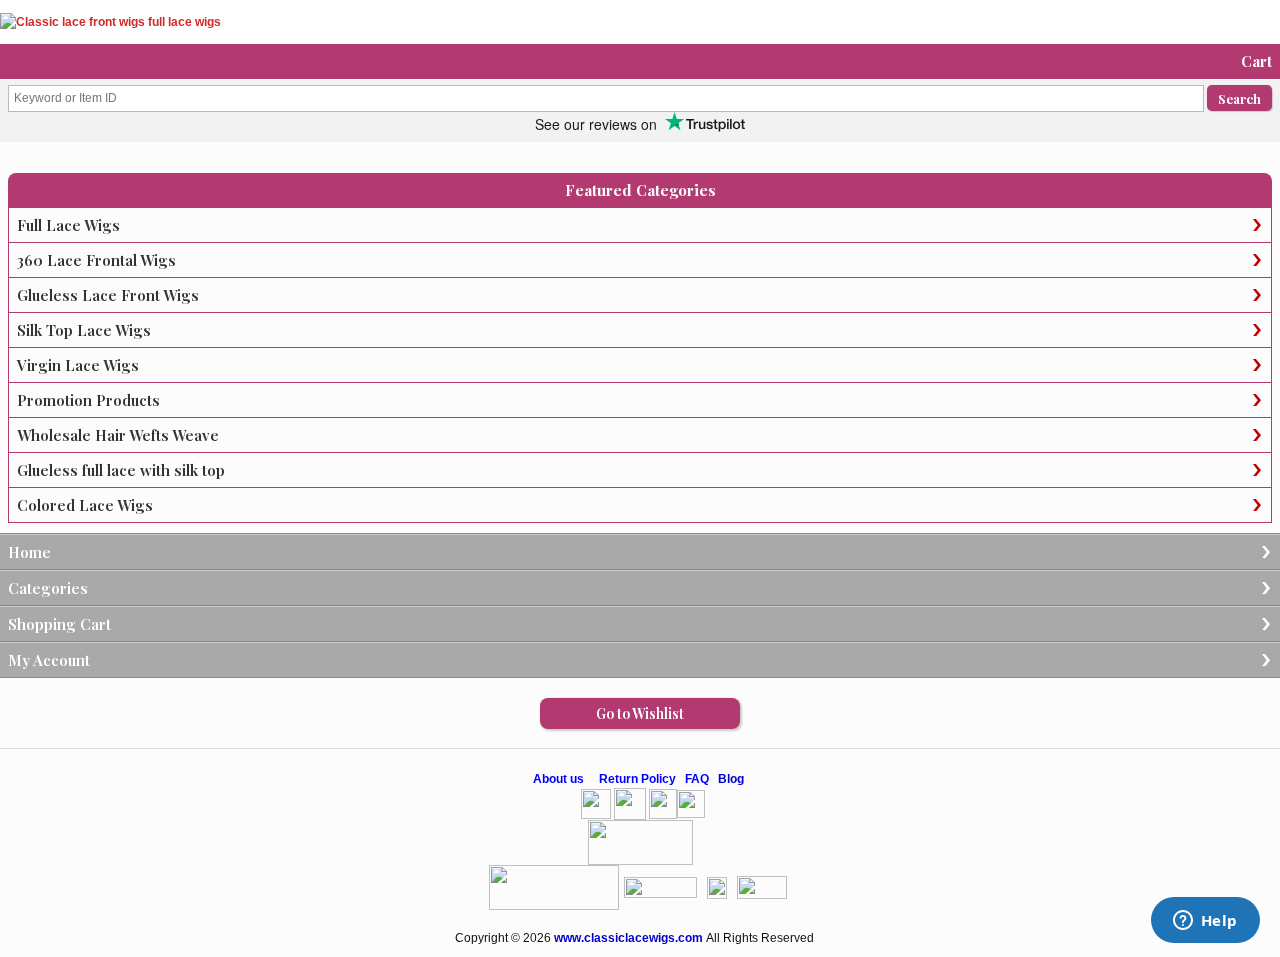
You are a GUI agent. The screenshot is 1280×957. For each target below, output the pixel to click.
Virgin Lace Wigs (78, 365)
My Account (49, 660)
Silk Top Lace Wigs (84, 330)
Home (29, 552)
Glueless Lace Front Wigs (108, 295)
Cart (1256, 61)
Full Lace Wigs (68, 225)
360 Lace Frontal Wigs (96, 260)
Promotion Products (88, 400)
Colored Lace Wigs (85, 505)
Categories (48, 588)
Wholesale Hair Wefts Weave (118, 435)
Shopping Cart (59, 624)
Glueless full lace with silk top (121, 470)
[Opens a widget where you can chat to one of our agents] (1205, 922)
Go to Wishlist (640, 713)
